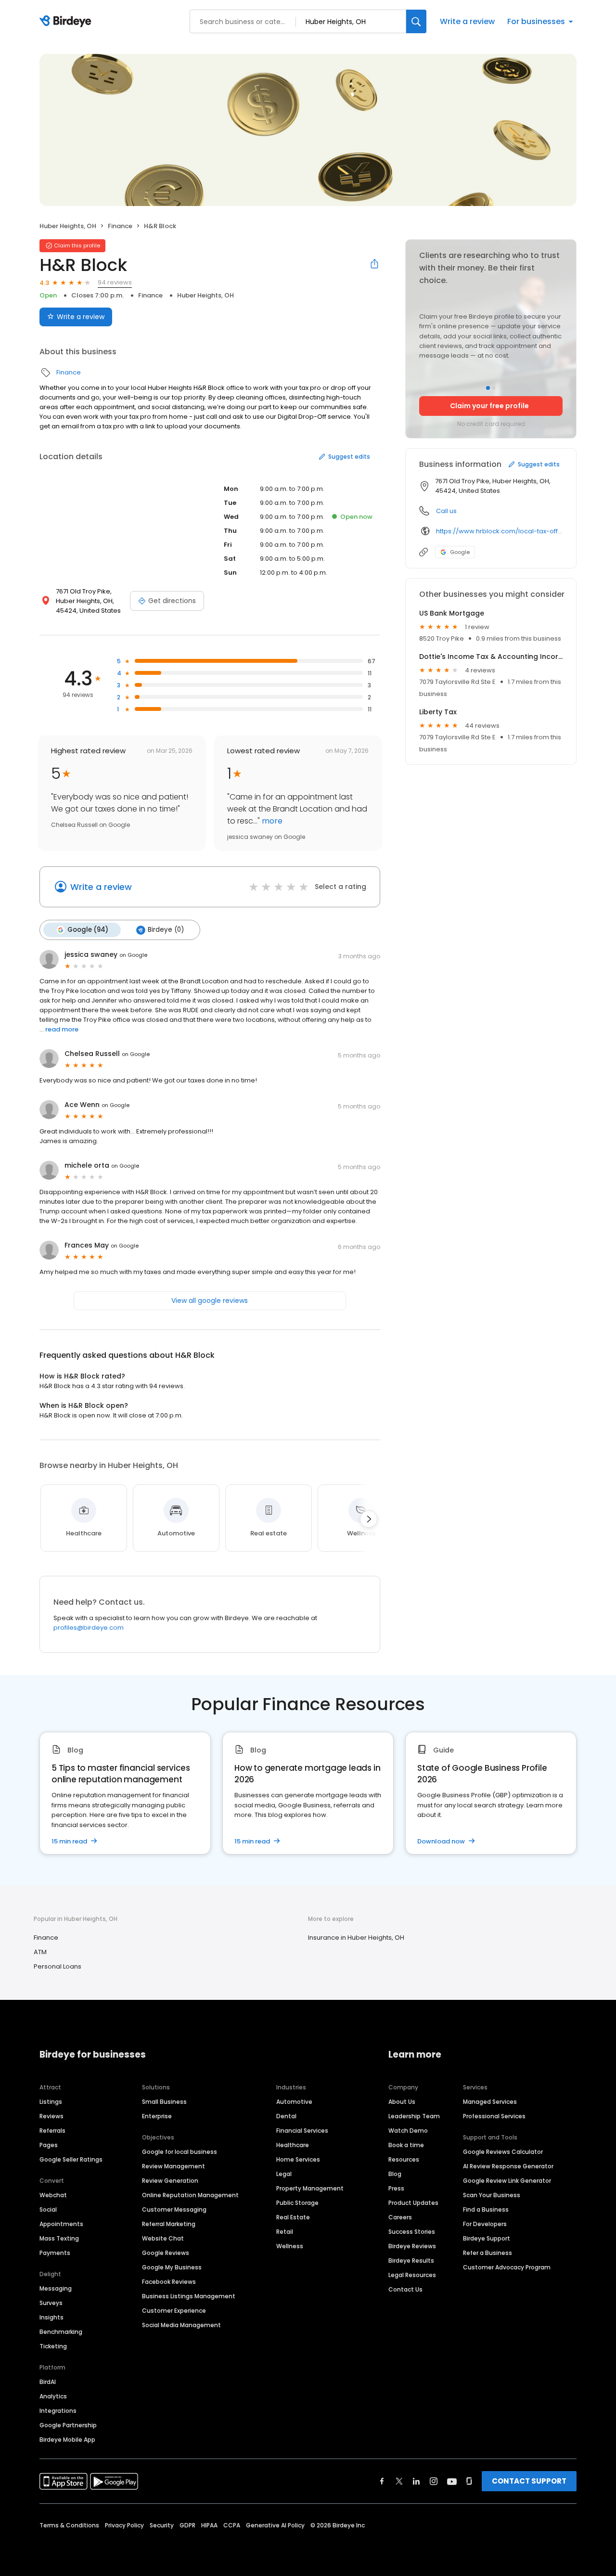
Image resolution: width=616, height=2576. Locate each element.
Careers (400, 2217)
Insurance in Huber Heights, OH (356, 1938)
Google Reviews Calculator (503, 2152)
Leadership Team (414, 2116)
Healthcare (293, 2145)
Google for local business (180, 2152)
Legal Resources (412, 2275)
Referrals (52, 2131)
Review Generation (170, 2181)
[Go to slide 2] (494, 388)
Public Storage (297, 2203)
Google (460, 552)
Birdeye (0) (166, 930)
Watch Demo (408, 2131)
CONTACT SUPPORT (529, 2481)
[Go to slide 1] (488, 388)
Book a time (406, 2145)
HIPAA (209, 2525)
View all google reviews (210, 1301)
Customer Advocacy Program (507, 2267)
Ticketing (53, 2346)
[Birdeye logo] (67, 22)
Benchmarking (61, 2332)
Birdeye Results (411, 2260)
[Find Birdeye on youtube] (452, 2481)
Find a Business (486, 2209)
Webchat (53, 2195)
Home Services (298, 2159)
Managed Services (490, 2102)
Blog (395, 2174)
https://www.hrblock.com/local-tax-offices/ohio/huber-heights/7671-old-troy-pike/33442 (499, 531)
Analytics (53, 2396)
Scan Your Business (492, 2195)
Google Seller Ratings (71, 2159)
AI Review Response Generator (508, 2166)
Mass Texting (59, 2238)
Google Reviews (166, 2253)
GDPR (187, 2525)
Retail (285, 2232)
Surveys (51, 2303)
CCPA (232, 2525)
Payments (55, 2253)
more (271, 821)
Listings (51, 2102)
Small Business (164, 2102)
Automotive (294, 2102)
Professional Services (494, 2116)
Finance (120, 226)
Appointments (61, 2224)
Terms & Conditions (69, 2525)
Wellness (290, 2246)
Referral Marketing (169, 2224)
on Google (133, 955)
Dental (286, 2116)
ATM (40, 1952)
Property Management (310, 2188)
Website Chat (163, 2238)
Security (162, 2525)
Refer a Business (488, 2253)
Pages (49, 2145)
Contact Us (405, 2289)
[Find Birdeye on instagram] (434, 2481)
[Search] (416, 21)
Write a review (467, 21)
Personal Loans (58, 1966)
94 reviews (115, 282)
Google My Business (172, 2267)
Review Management (173, 2166)
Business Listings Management (189, 2296)
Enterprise (157, 2116)
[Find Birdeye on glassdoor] (469, 2481)
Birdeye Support (487, 2238)
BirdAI (48, 2382)
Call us (446, 511)
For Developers (485, 2224)
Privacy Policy (124, 2525)
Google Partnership (68, 2425)
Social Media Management (181, 2325)
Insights (51, 2317)
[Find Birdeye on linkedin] (416, 2481)
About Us (402, 2102)
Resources (404, 2159)
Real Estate (293, 2217)
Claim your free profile (489, 406)
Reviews (51, 2116)
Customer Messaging (174, 2209)
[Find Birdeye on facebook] (382, 2481)
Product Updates (413, 2203)
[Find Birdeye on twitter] (399, 2481)
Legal (284, 2174)
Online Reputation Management (190, 2195)
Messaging (56, 2288)
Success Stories (412, 2232)
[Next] (369, 1519)
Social (48, 2209)
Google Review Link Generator (507, 2181)
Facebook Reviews (169, 2282)
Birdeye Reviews (412, 2246)
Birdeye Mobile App (67, 2440)
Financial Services (302, 2131)
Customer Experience (174, 2311)
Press (396, 2188)
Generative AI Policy (275, 2525)
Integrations (58, 2411)
